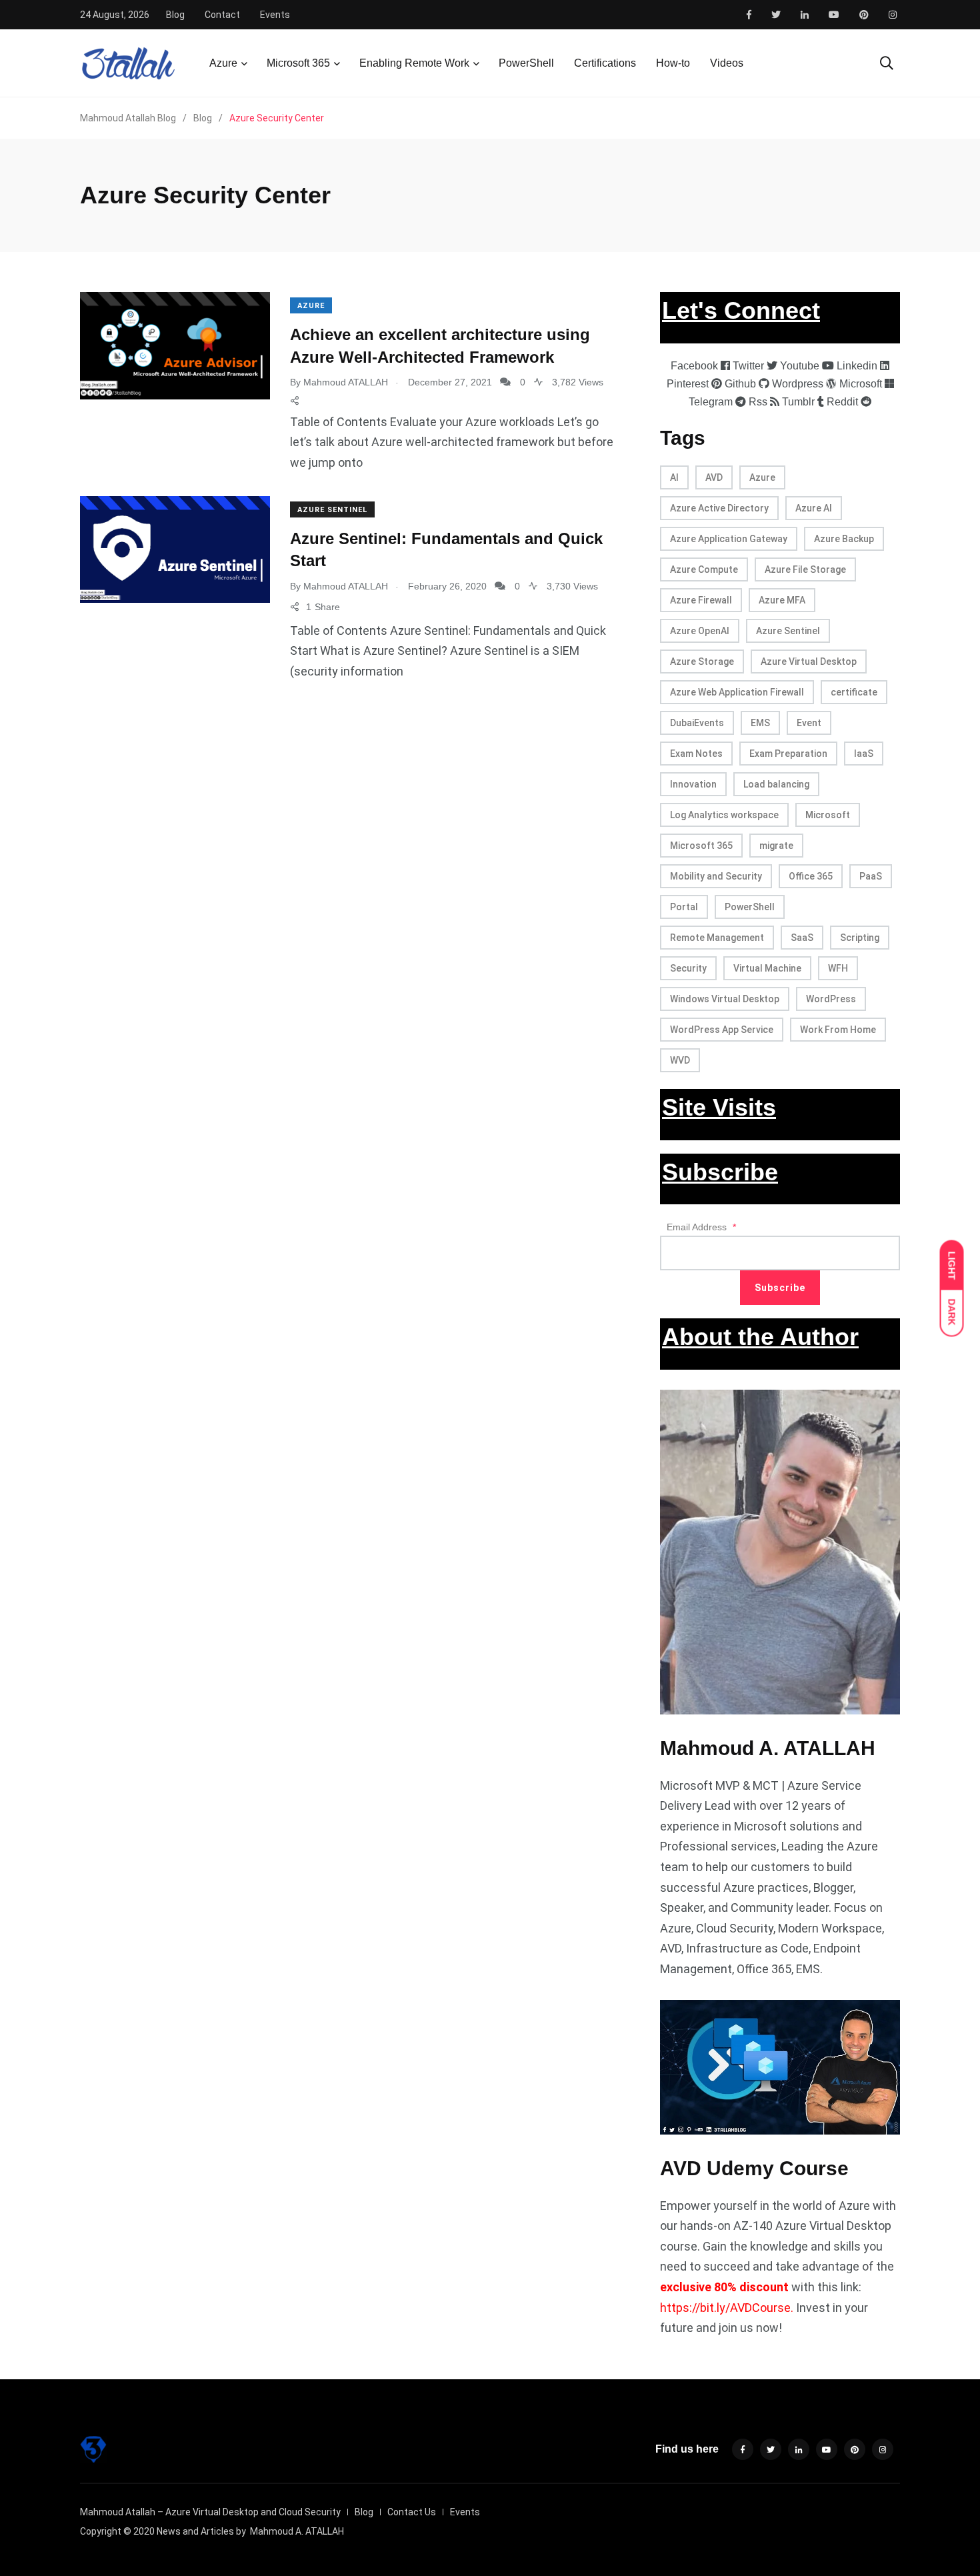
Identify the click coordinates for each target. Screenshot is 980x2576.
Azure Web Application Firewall (737, 692)
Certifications (605, 63)
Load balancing (776, 784)
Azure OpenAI (700, 631)
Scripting (860, 938)
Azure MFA (782, 600)
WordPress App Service (722, 1030)
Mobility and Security (716, 876)
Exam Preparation (788, 754)
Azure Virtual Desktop (809, 662)
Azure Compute (704, 569)
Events (275, 15)
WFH (838, 968)
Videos (727, 63)
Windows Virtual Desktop (725, 999)
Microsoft (828, 815)
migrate (776, 846)
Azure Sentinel (332, 510)
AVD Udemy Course (754, 2168)
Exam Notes (696, 754)
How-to (673, 63)
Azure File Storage (805, 569)
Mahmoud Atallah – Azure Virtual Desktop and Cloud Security (210, 2512)
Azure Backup (844, 539)
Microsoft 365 (298, 63)
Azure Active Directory (719, 508)
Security (688, 968)
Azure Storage (702, 662)
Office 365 (811, 876)
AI (674, 477)
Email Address (701, 1227)
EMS (760, 723)
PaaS (871, 876)
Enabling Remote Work (414, 63)
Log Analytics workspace (724, 815)
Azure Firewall (701, 600)
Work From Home (838, 1030)
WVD (680, 1060)
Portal (684, 907)
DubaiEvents (697, 723)
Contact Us (412, 2512)
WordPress (831, 999)
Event (809, 723)
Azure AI (814, 508)
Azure (223, 63)
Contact (222, 15)
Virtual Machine (767, 968)
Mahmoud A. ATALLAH (768, 1748)
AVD (714, 477)
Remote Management (717, 938)
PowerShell (526, 63)
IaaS (864, 754)
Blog (175, 15)
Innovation (693, 784)
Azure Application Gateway (729, 539)
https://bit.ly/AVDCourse (725, 2308)
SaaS (802, 938)
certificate (854, 692)
